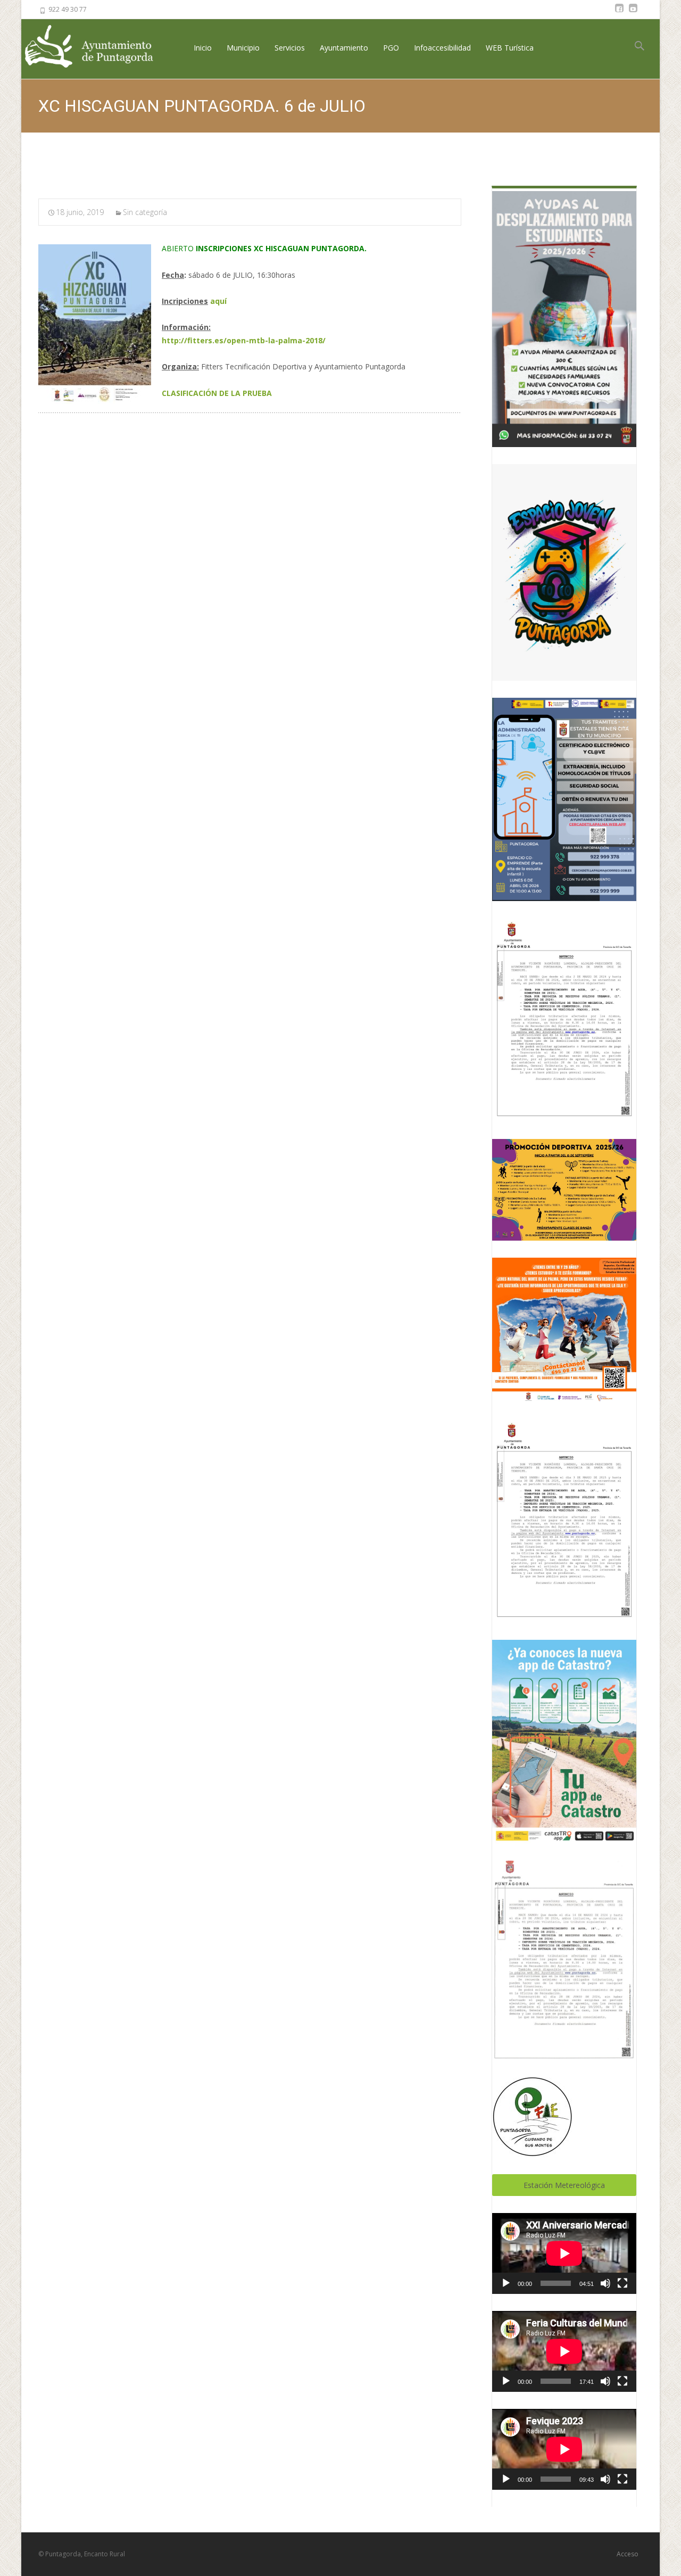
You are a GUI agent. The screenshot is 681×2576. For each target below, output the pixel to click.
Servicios (290, 48)
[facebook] (619, 13)
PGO (391, 48)
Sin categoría (145, 212)
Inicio (203, 48)
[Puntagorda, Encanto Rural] (98, 47)
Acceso (628, 2554)
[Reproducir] (506, 2283)
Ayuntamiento (344, 48)
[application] (564, 2253)
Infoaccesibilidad (442, 48)
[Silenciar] (605, 2283)
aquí (218, 301)
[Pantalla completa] (622, 2283)
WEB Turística (510, 48)
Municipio (243, 48)
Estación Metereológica (564, 2185)
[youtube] (633, 13)
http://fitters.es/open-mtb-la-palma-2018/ (244, 340)
